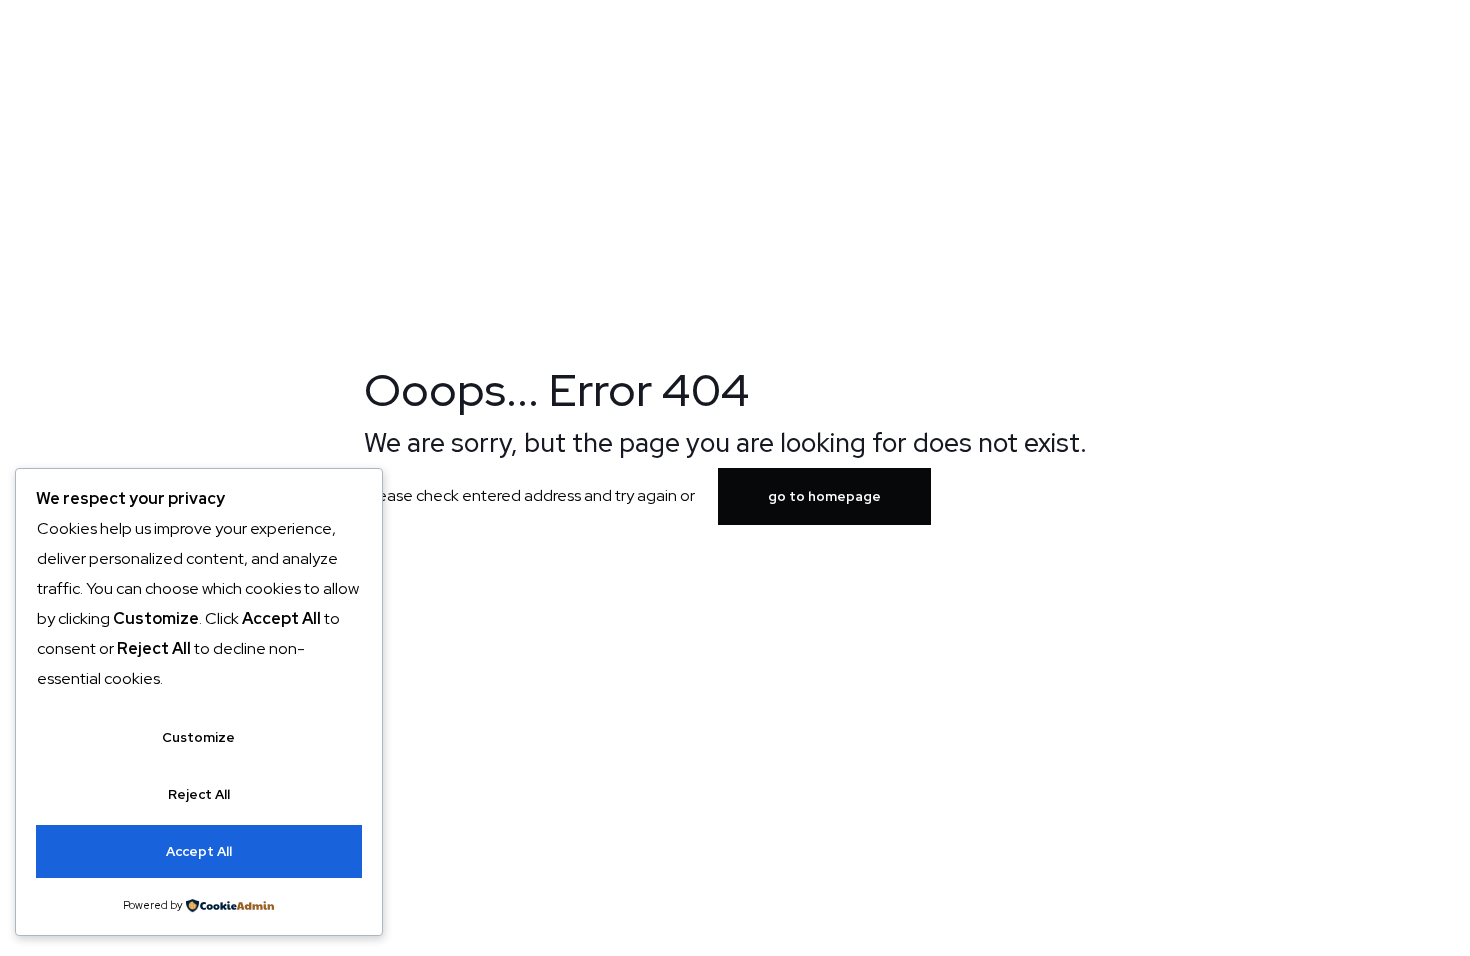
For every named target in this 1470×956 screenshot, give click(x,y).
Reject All (199, 794)
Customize (198, 737)
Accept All (199, 851)
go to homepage (824, 496)
